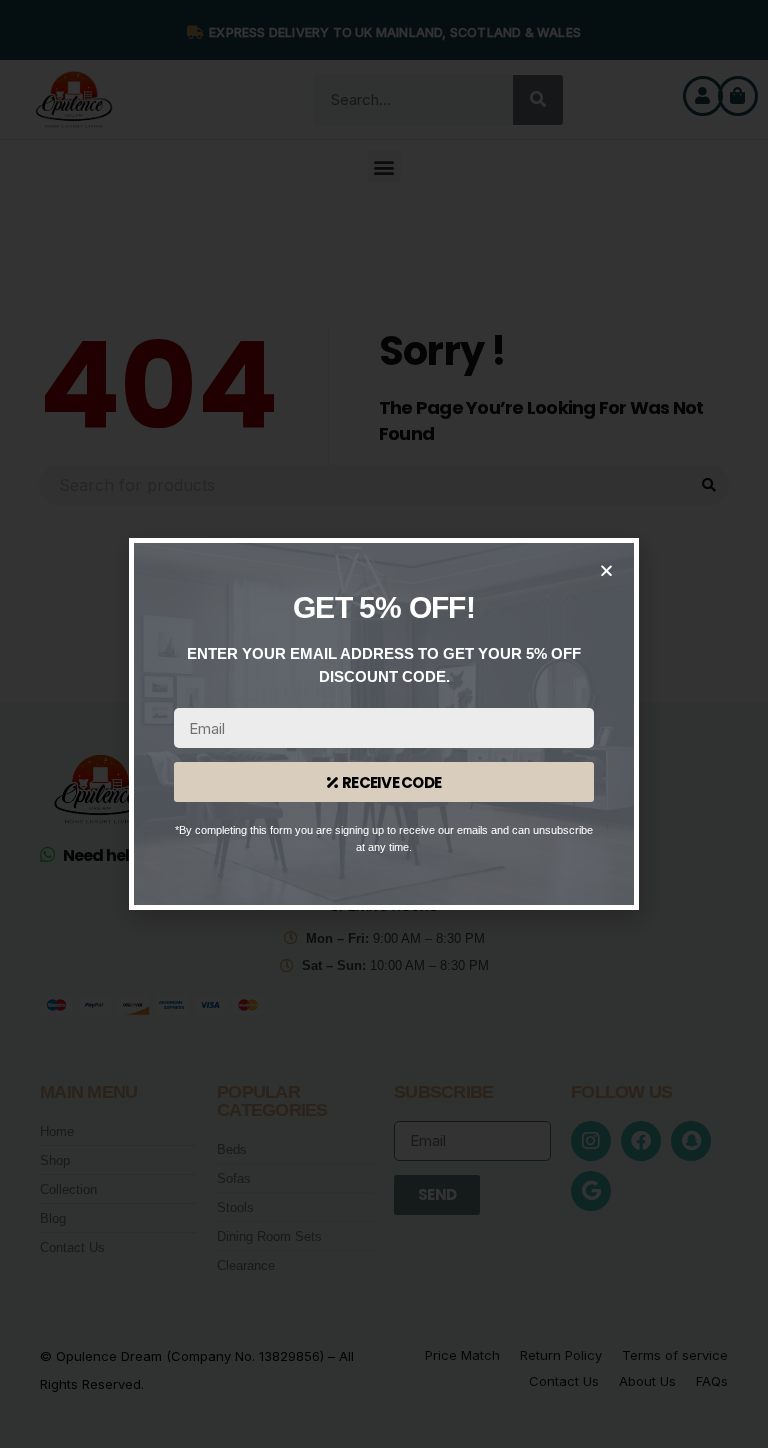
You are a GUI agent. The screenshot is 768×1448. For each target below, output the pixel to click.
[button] (606, 570)
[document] (384, 724)
